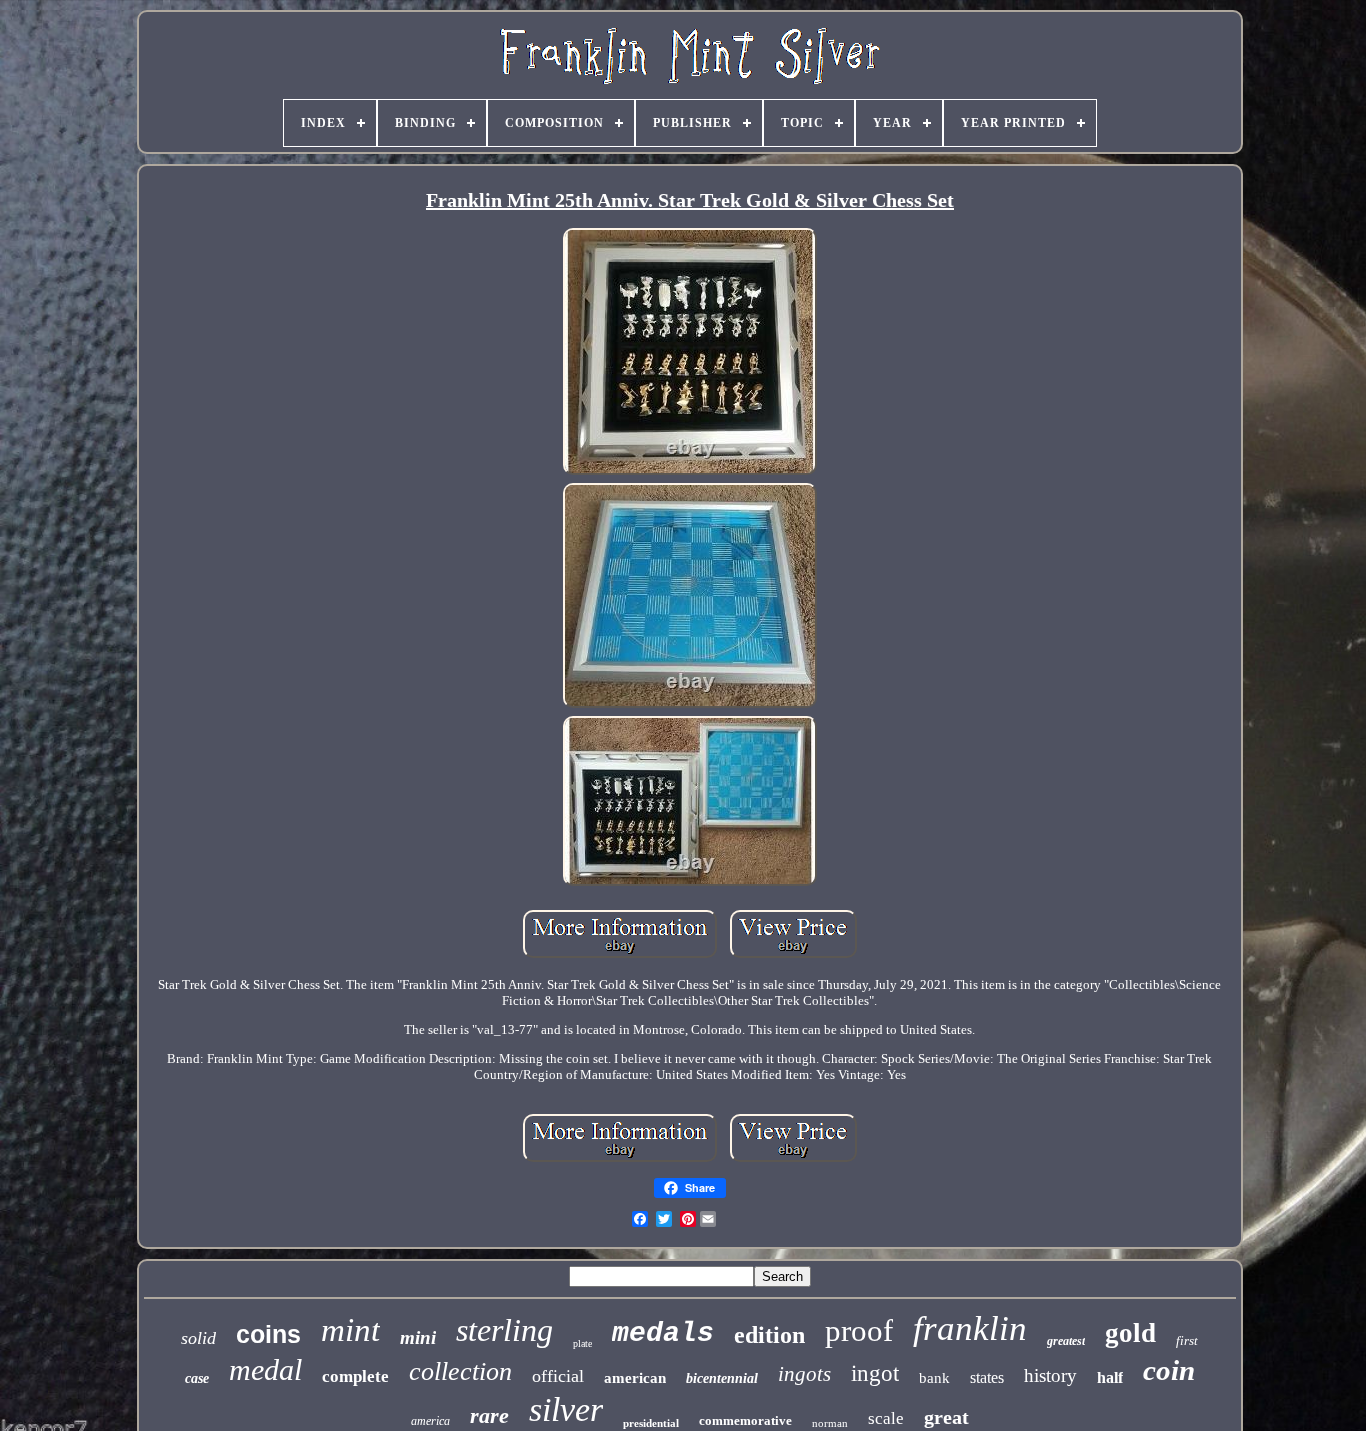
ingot (875, 1373)
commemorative (745, 1420)
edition (769, 1335)
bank (934, 1378)
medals (663, 1333)
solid (198, 1338)
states (987, 1377)
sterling (504, 1330)
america (430, 1421)
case (197, 1378)
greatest (1066, 1341)
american (635, 1378)
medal (265, 1369)
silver (566, 1409)
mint (350, 1330)
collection (460, 1371)
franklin (970, 1328)
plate (582, 1343)
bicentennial (722, 1378)
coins (268, 1334)
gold (1130, 1333)
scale (886, 1418)
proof (859, 1330)
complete (355, 1376)
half (1110, 1377)
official (558, 1376)
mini (418, 1337)
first (1187, 1340)
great (946, 1417)
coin (1169, 1370)
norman (830, 1423)
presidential (651, 1423)
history (1050, 1375)
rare (489, 1415)
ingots (804, 1374)
